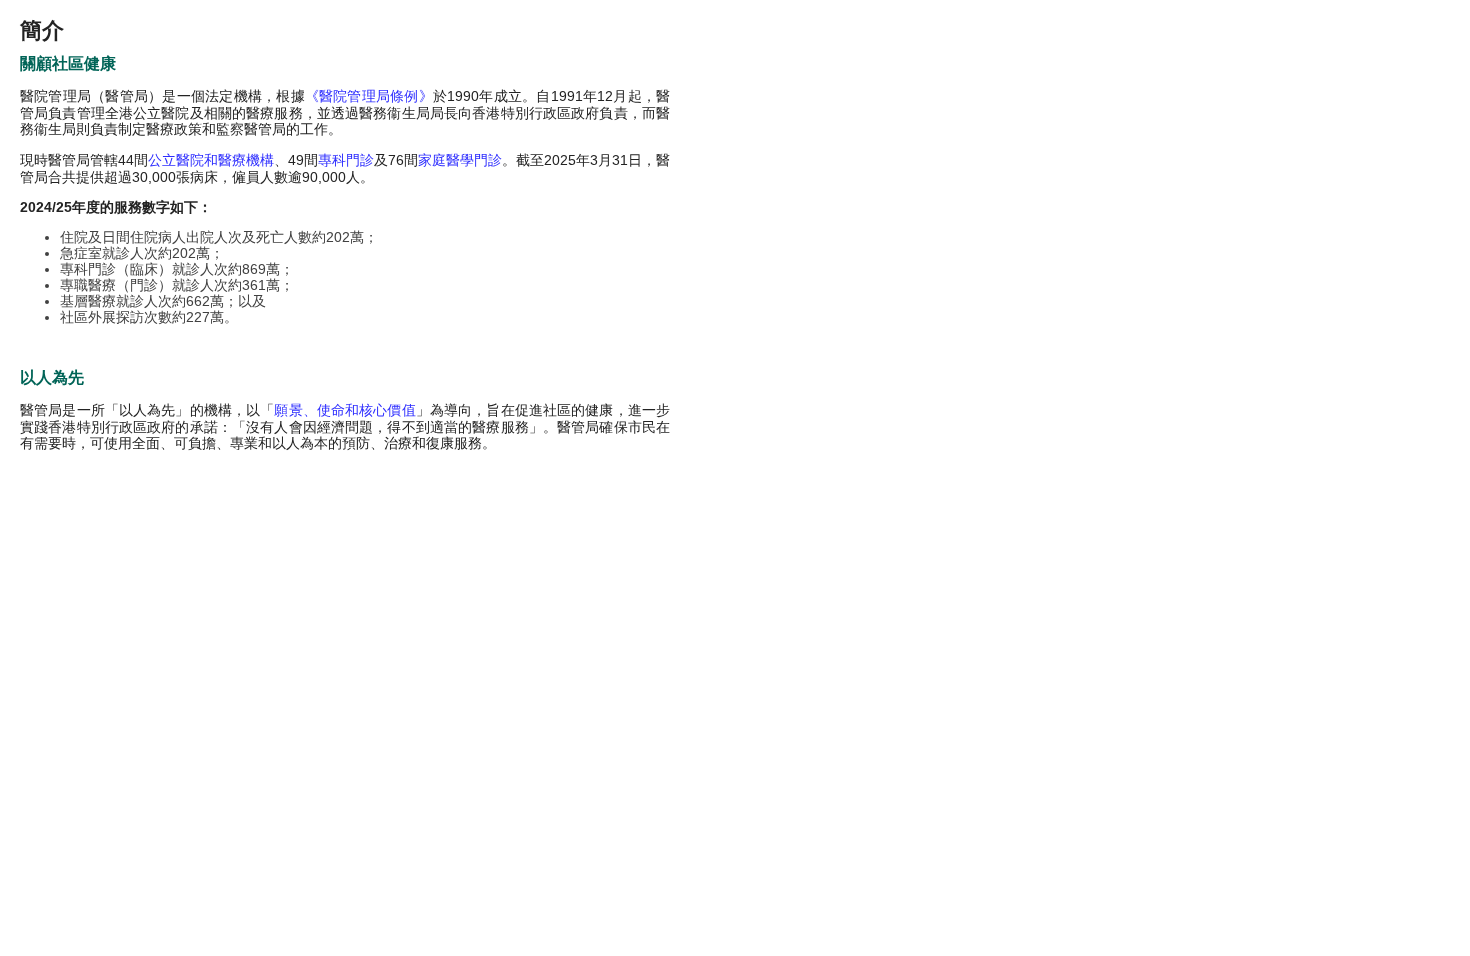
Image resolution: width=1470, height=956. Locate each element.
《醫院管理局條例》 (369, 96)
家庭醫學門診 (460, 160)
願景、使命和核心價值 (344, 410)
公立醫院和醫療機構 (211, 160)
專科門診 (346, 160)
